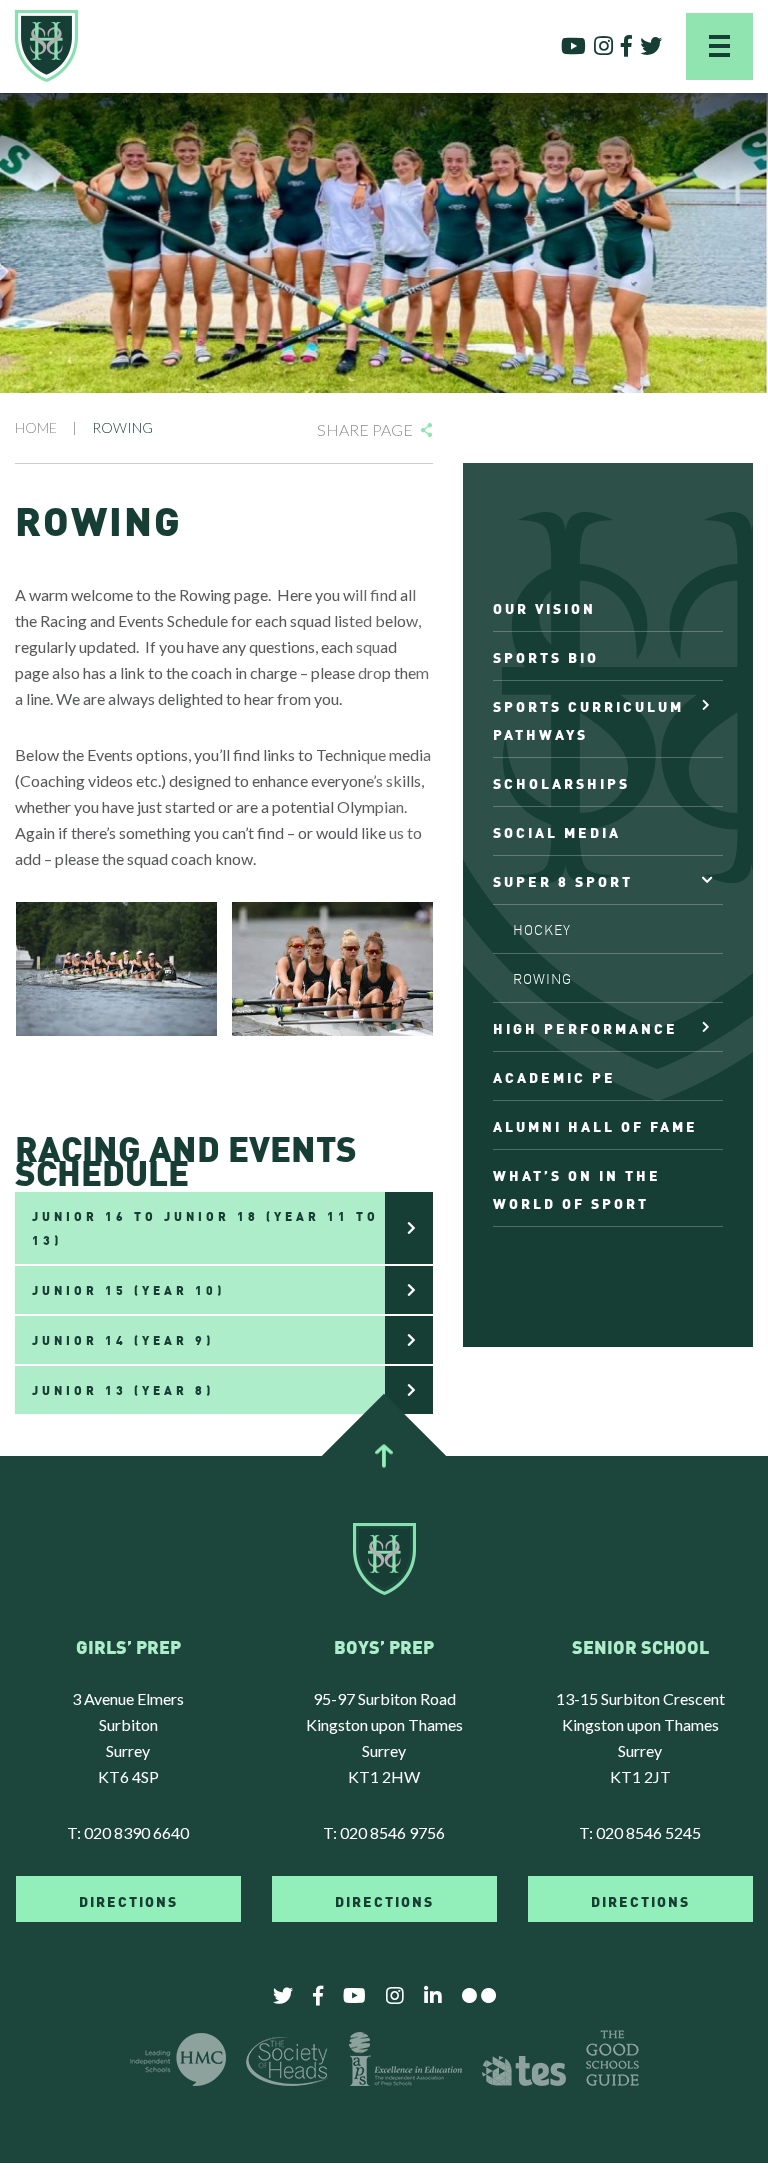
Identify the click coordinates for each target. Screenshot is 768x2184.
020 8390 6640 (136, 1832)
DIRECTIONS (128, 1900)
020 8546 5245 (648, 1832)
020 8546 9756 (392, 1832)
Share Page (365, 429)
